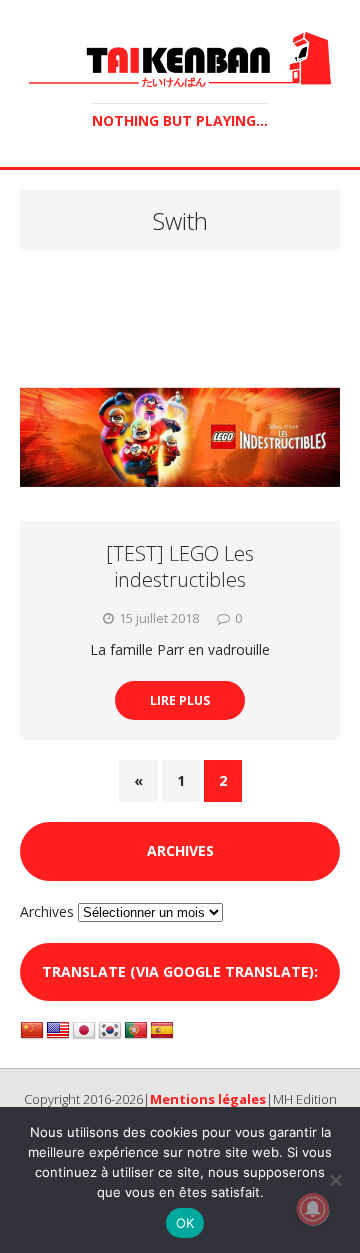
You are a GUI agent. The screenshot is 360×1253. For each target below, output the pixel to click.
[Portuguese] (136, 1031)
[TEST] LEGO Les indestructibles (180, 566)
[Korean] (110, 1031)
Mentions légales (208, 1099)
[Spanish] (162, 1031)
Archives (47, 911)
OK (185, 1223)
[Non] (335, 1180)
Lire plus (180, 700)
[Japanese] (84, 1031)
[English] (58, 1031)
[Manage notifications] (313, 1209)
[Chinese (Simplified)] (32, 1031)
